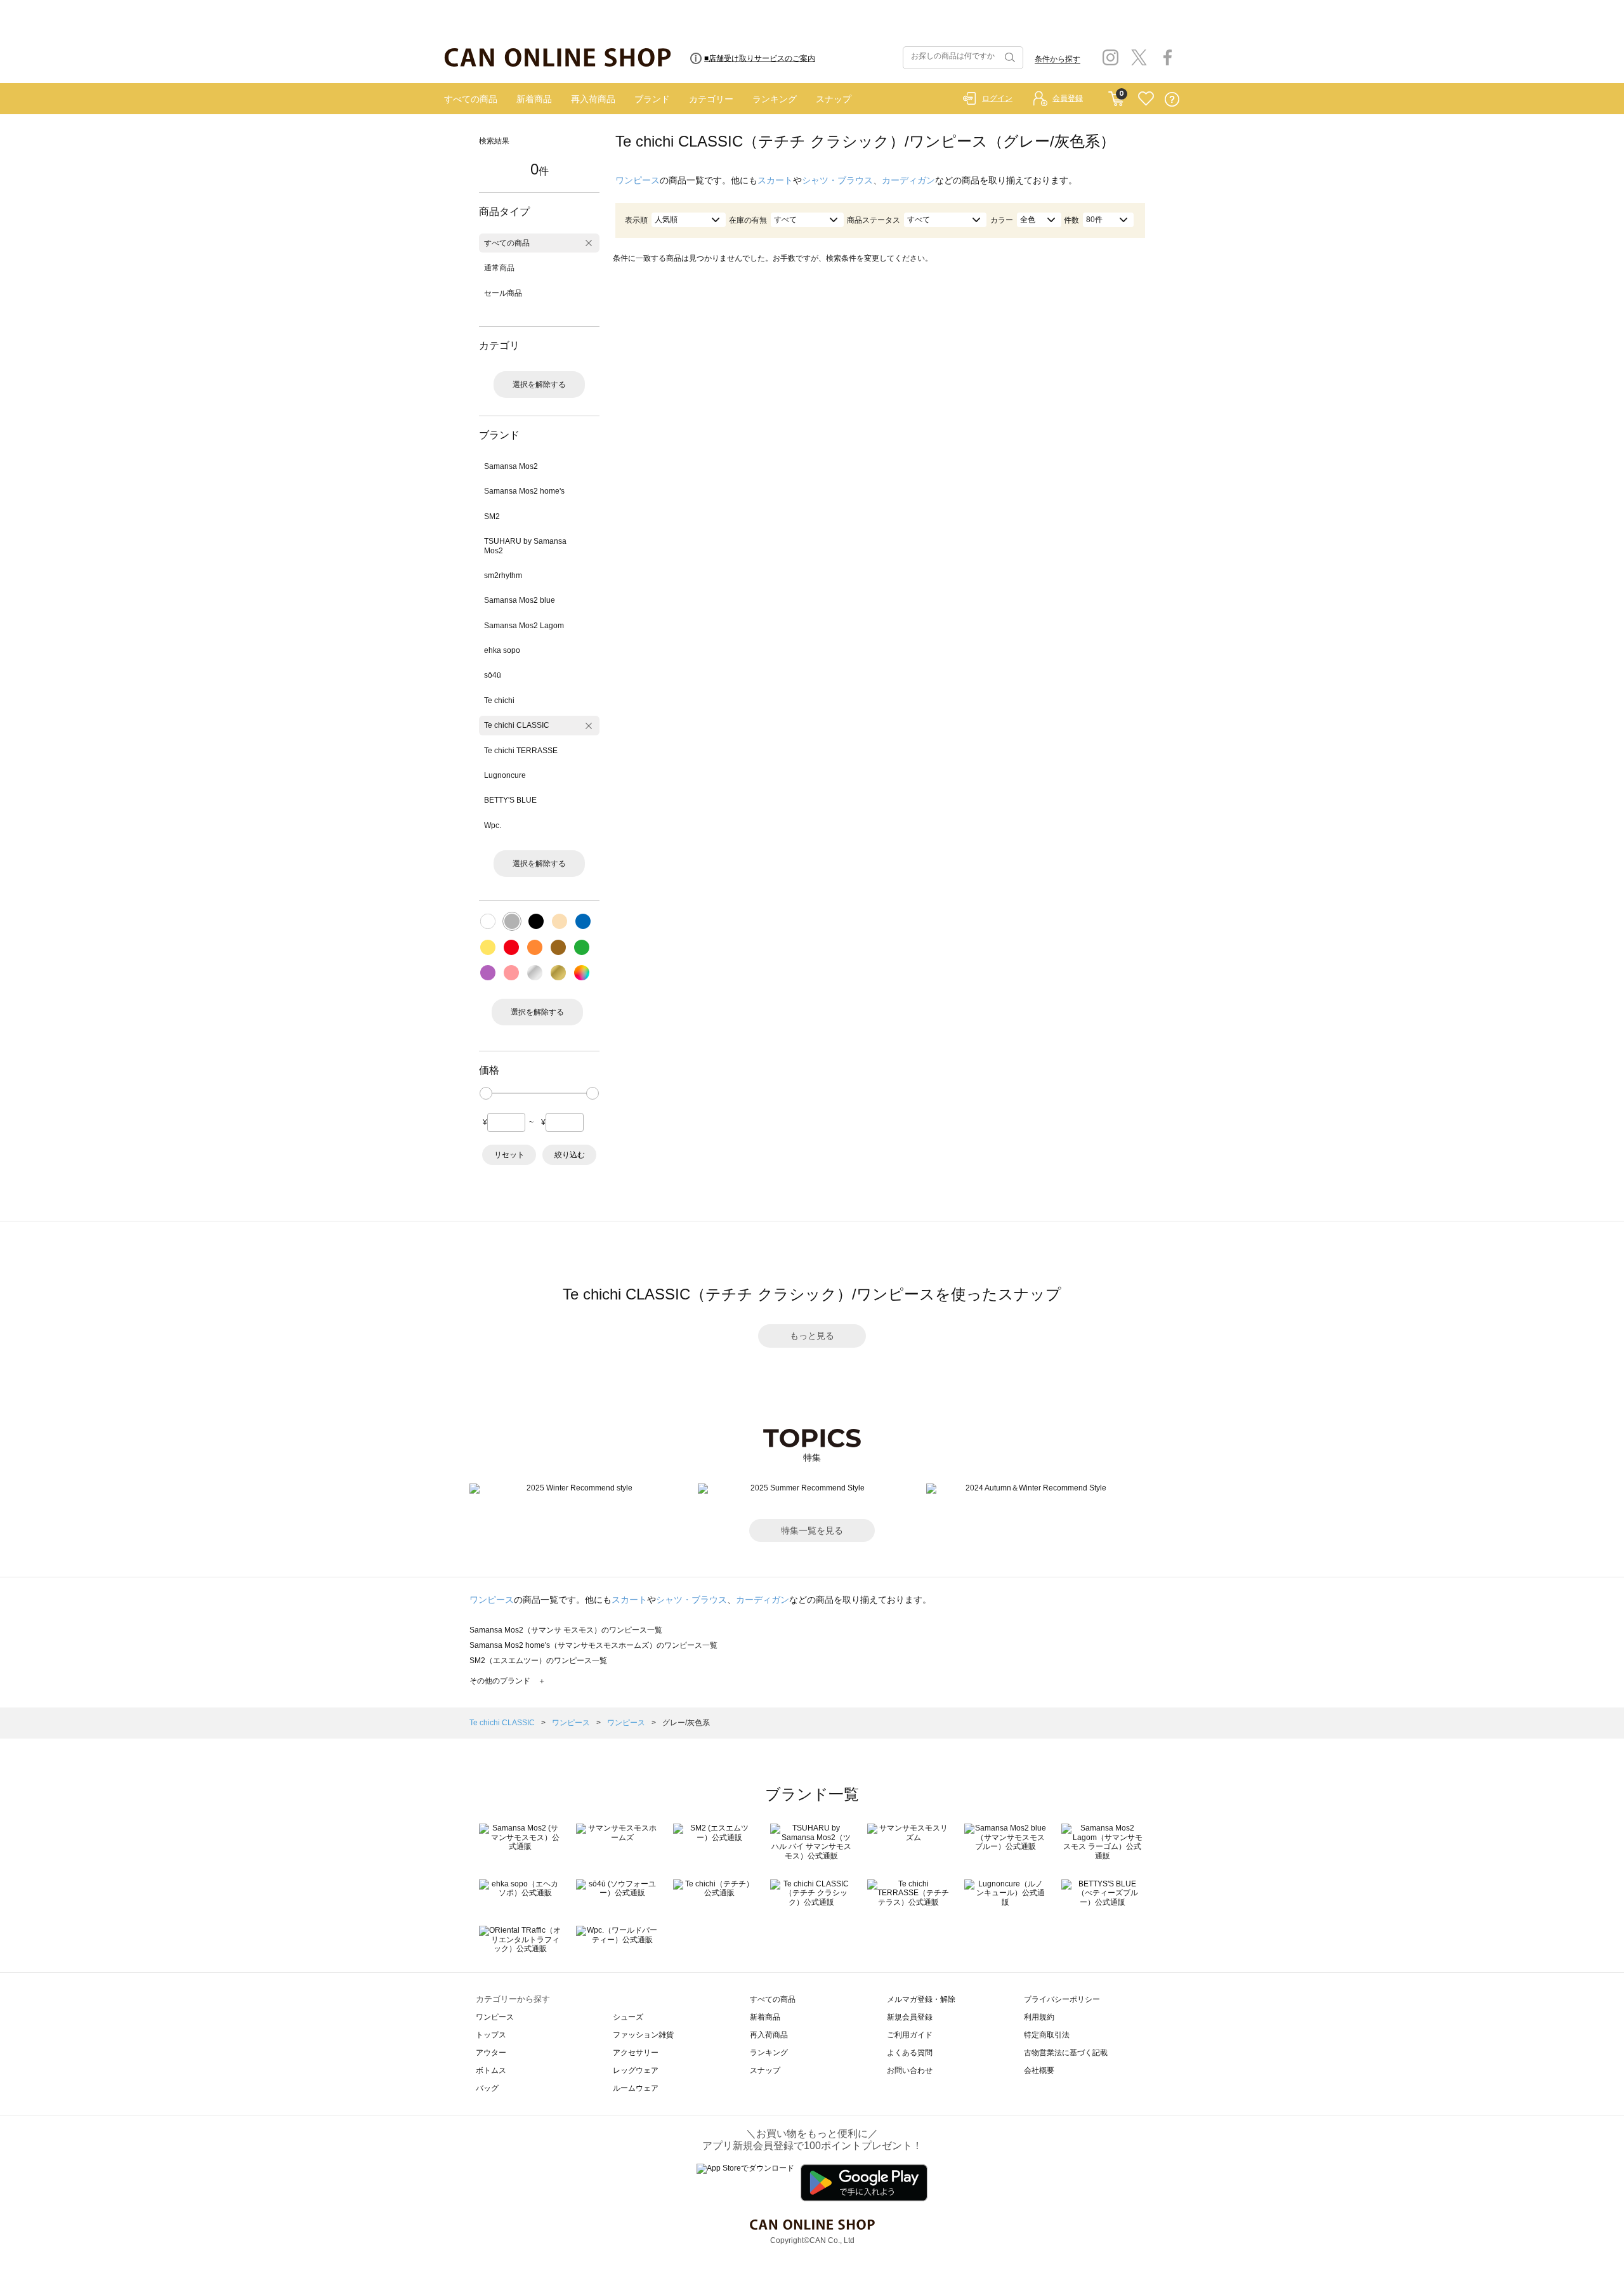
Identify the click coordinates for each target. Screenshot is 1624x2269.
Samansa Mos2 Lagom (524, 626)
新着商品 (534, 99)
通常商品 (499, 268)
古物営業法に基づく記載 (1066, 2053)
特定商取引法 (1047, 2035)
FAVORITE (1146, 99)
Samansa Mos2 (511, 466)
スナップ (834, 99)
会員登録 (1068, 98)
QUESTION (1172, 99)
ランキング (775, 99)
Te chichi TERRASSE (521, 751)
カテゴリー (711, 99)
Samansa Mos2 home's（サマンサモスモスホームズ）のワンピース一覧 (593, 1645)
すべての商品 (471, 99)
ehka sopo (502, 650)
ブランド (652, 99)
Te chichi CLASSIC (517, 725)
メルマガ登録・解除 (921, 1999)
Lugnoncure (505, 775)
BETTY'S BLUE (510, 800)
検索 (1009, 58)
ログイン (997, 98)
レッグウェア (636, 2070)
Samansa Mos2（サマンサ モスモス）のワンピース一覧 (566, 1630)
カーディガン (908, 180)
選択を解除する (539, 385)
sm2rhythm (503, 575)
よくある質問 (910, 2053)
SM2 (492, 516)
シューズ (628, 2017)
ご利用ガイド (910, 2035)
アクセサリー (636, 2053)
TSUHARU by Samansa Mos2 (525, 546)
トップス (491, 2035)
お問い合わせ (910, 2070)
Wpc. (493, 825)
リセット (509, 1155)
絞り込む (570, 1155)
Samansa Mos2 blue (520, 600)
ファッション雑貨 (643, 2035)
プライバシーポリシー (1062, 1999)
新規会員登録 (910, 2017)
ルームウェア (636, 2088)
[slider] (486, 1093)
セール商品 (503, 293)
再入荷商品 (593, 99)
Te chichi (499, 700)
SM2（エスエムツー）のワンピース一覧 (538, 1661)
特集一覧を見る (812, 1530)
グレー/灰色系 (686, 1723)
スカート (775, 180)
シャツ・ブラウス (837, 180)
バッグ (487, 2088)
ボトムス (491, 2070)
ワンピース (638, 180)
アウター (491, 2053)
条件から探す (1058, 59)
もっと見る (812, 1336)
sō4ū (493, 675)
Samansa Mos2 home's (524, 491)
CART (1116, 96)
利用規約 (1039, 2017)
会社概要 (1039, 2070)
